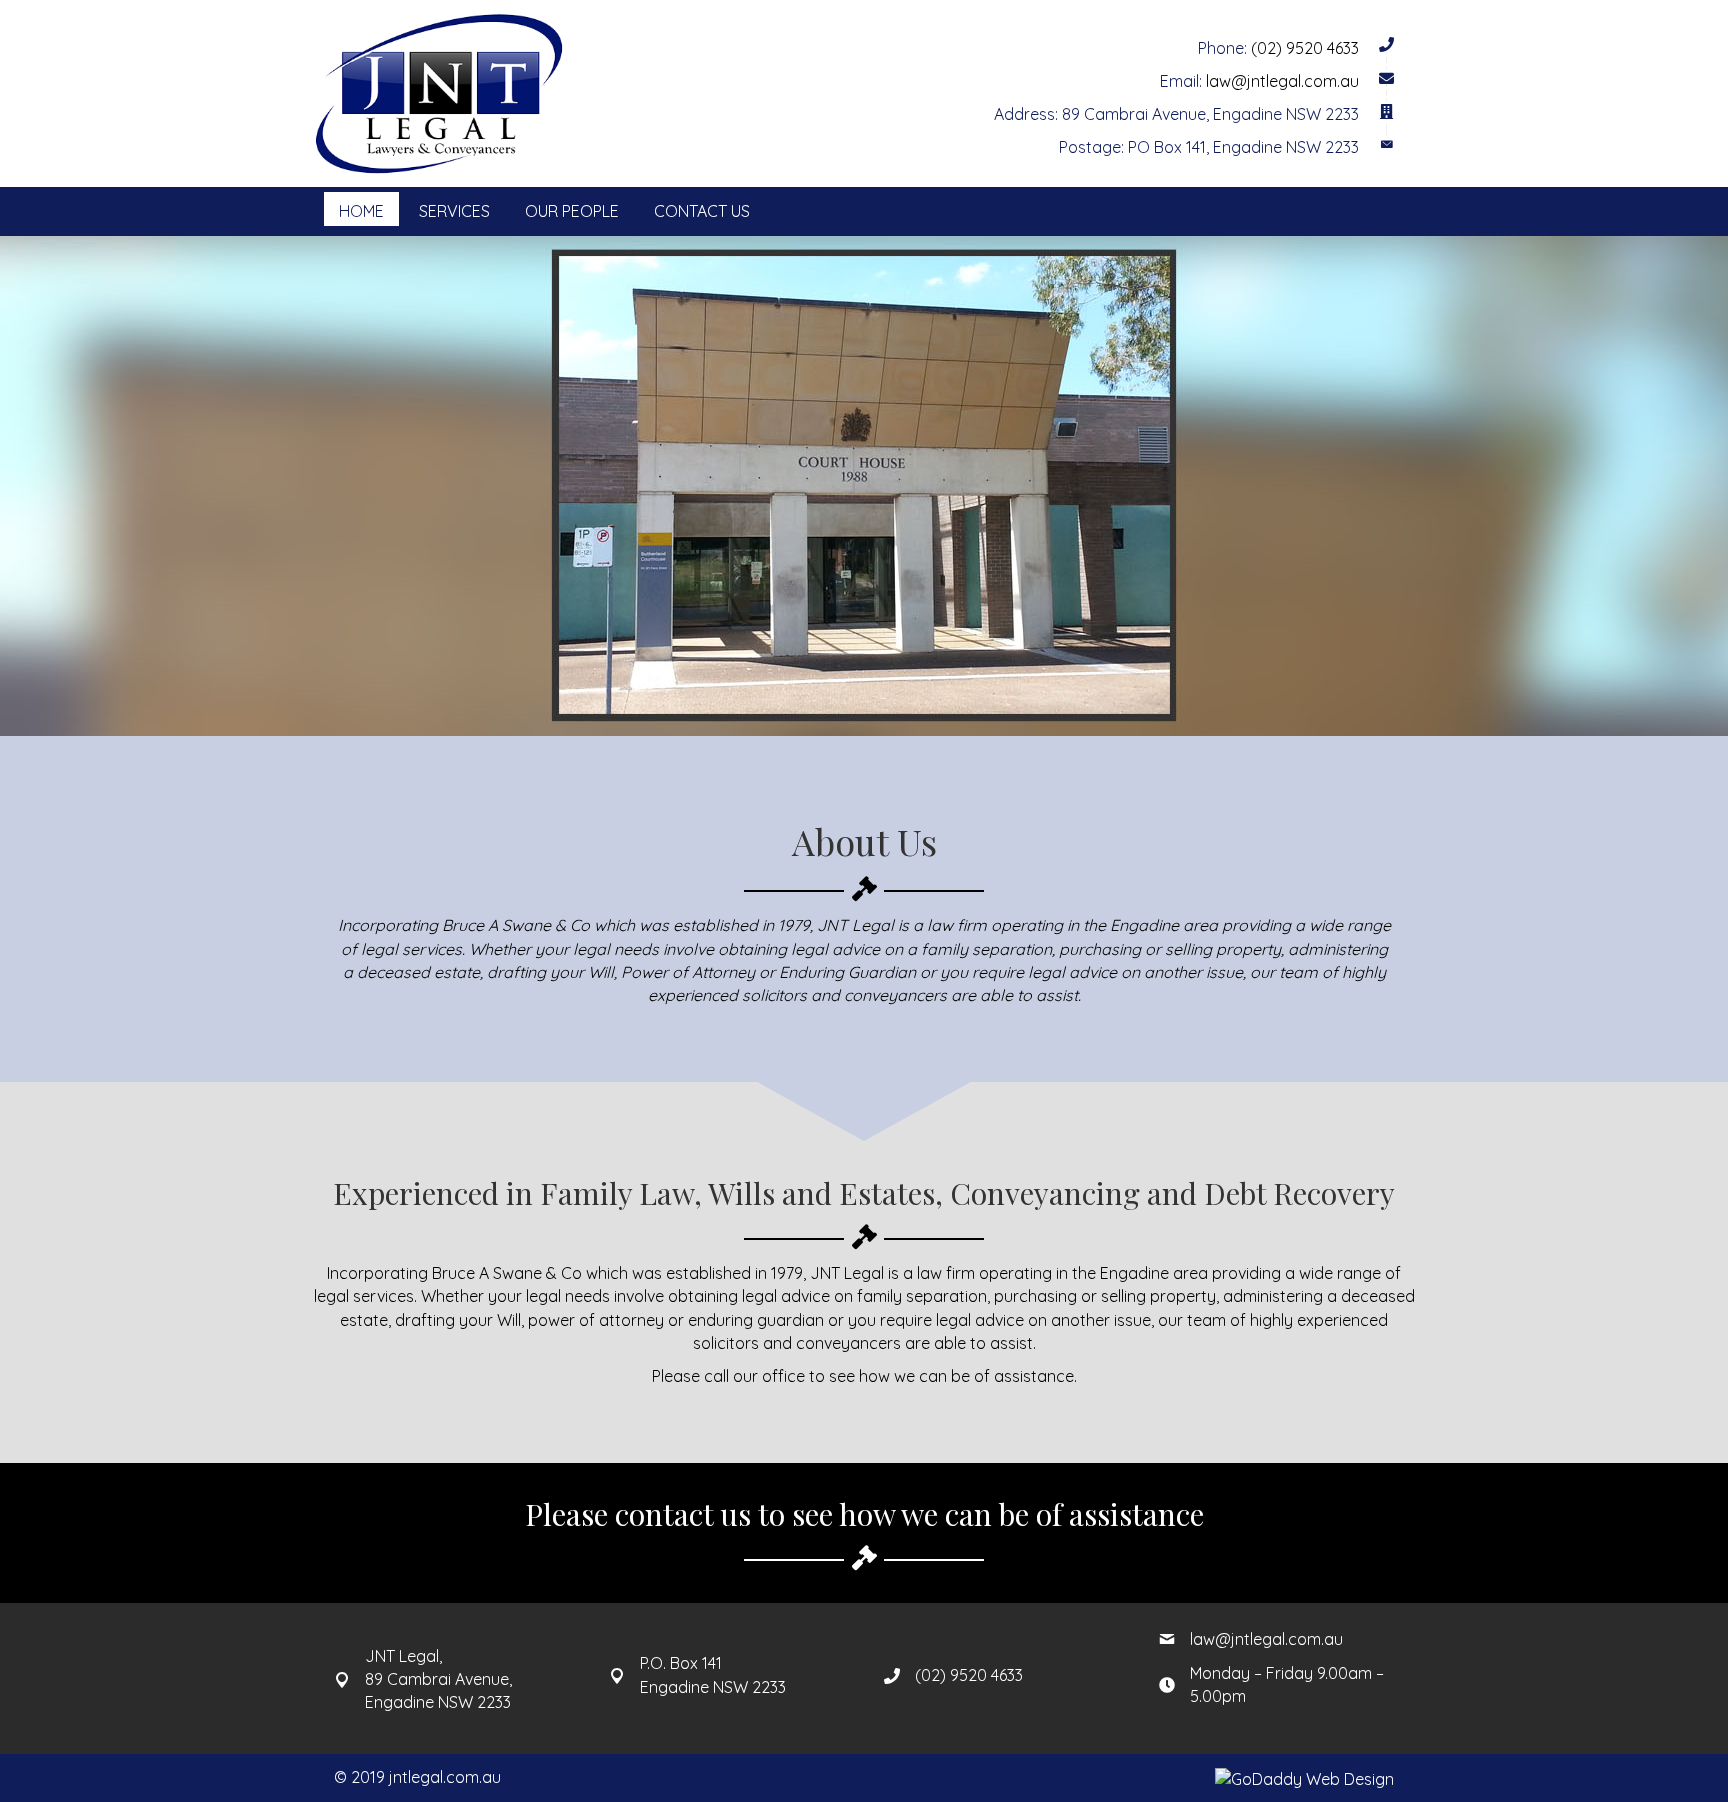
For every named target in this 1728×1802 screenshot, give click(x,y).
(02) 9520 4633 (1305, 48)
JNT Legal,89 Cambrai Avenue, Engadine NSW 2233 (438, 1679)
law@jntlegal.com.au (1282, 81)
